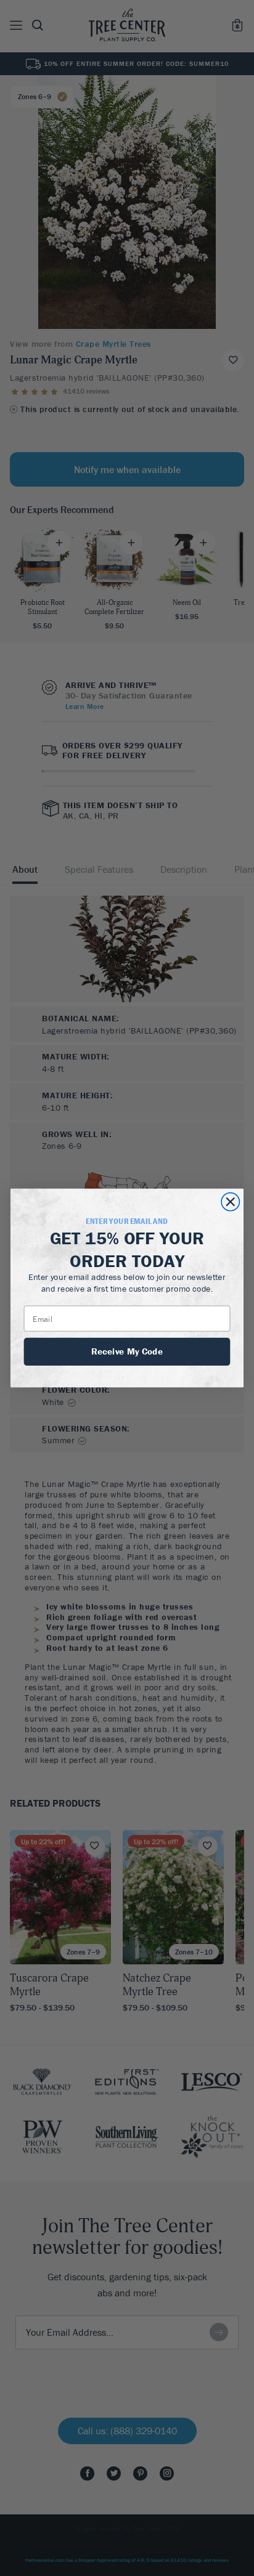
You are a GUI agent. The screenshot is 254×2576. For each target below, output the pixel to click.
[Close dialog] (230, 1201)
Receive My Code (127, 1351)
